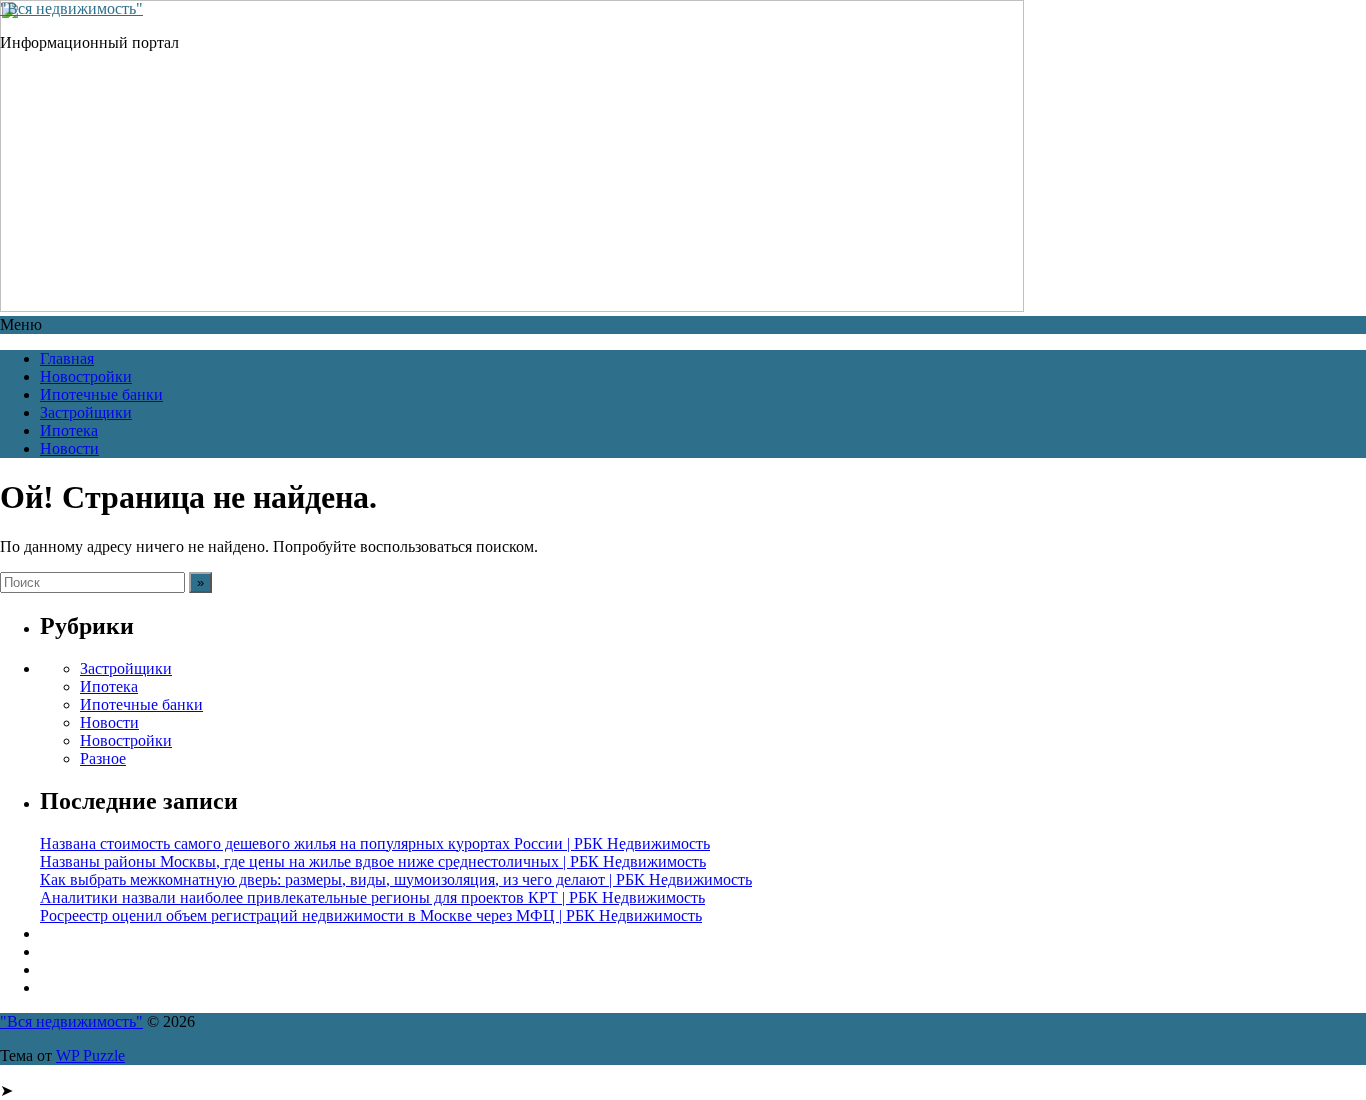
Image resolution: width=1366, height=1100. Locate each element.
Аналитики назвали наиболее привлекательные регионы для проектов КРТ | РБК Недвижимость (372, 897)
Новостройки (86, 376)
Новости (69, 448)
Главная (67, 358)
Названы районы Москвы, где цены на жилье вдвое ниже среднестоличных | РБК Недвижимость (373, 861)
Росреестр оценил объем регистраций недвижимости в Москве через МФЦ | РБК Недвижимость (371, 915)
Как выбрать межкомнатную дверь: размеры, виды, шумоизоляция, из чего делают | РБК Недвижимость (396, 879)
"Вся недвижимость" (71, 8)
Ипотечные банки (101, 394)
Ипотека (69, 430)
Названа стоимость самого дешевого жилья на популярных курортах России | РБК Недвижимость (375, 843)
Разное (103, 758)
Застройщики (86, 412)
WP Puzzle (90, 1055)
